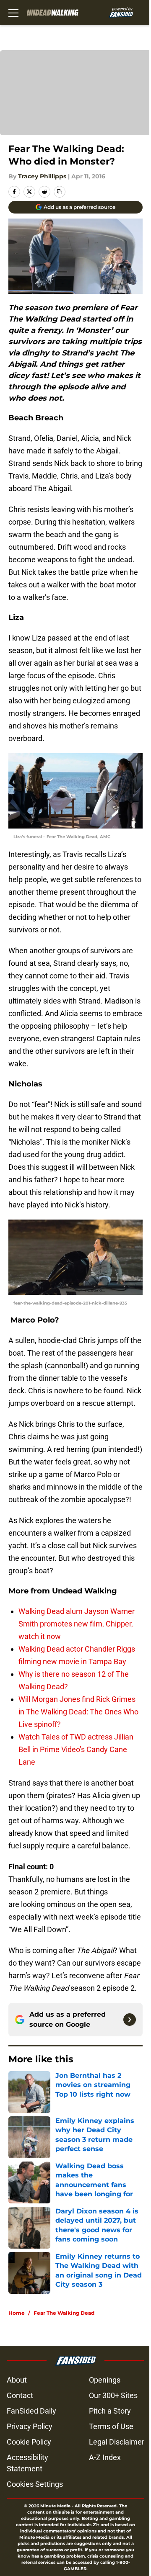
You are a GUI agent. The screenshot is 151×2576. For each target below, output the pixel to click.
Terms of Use (111, 2426)
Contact (20, 2395)
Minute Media (55, 2506)
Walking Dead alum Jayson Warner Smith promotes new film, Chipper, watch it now (77, 1624)
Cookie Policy (29, 2442)
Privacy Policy (30, 2426)
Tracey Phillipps (42, 176)
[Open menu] (13, 13)
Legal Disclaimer (117, 2442)
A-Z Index (105, 2457)
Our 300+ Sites (113, 2395)
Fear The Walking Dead (64, 2313)
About (17, 2380)
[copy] (60, 192)
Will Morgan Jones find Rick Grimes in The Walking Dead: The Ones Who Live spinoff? (78, 1712)
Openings (105, 2380)
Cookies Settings (35, 2484)
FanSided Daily (31, 2411)
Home (17, 2313)
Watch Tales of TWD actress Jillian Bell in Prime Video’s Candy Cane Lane (76, 1749)
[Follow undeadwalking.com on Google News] (130, 2020)
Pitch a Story (110, 2411)
